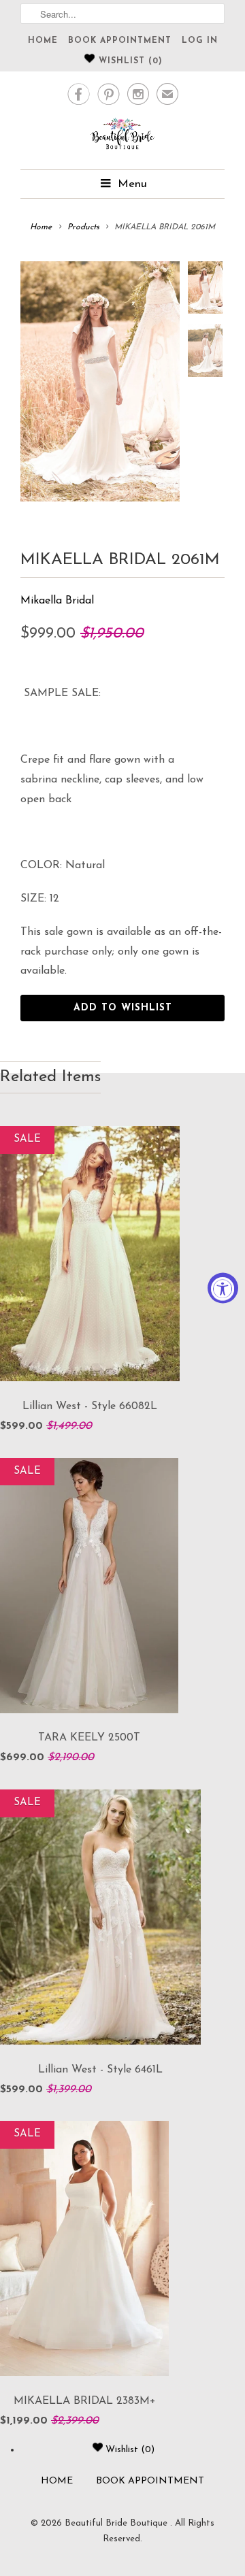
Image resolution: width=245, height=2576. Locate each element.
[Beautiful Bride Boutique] (122, 136)
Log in (200, 41)
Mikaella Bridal (57, 601)
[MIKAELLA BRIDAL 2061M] (100, 381)
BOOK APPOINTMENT (120, 41)
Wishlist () (129, 61)
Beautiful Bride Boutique (117, 2523)
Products (83, 227)
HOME (43, 41)
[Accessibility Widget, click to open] (223, 1288)
